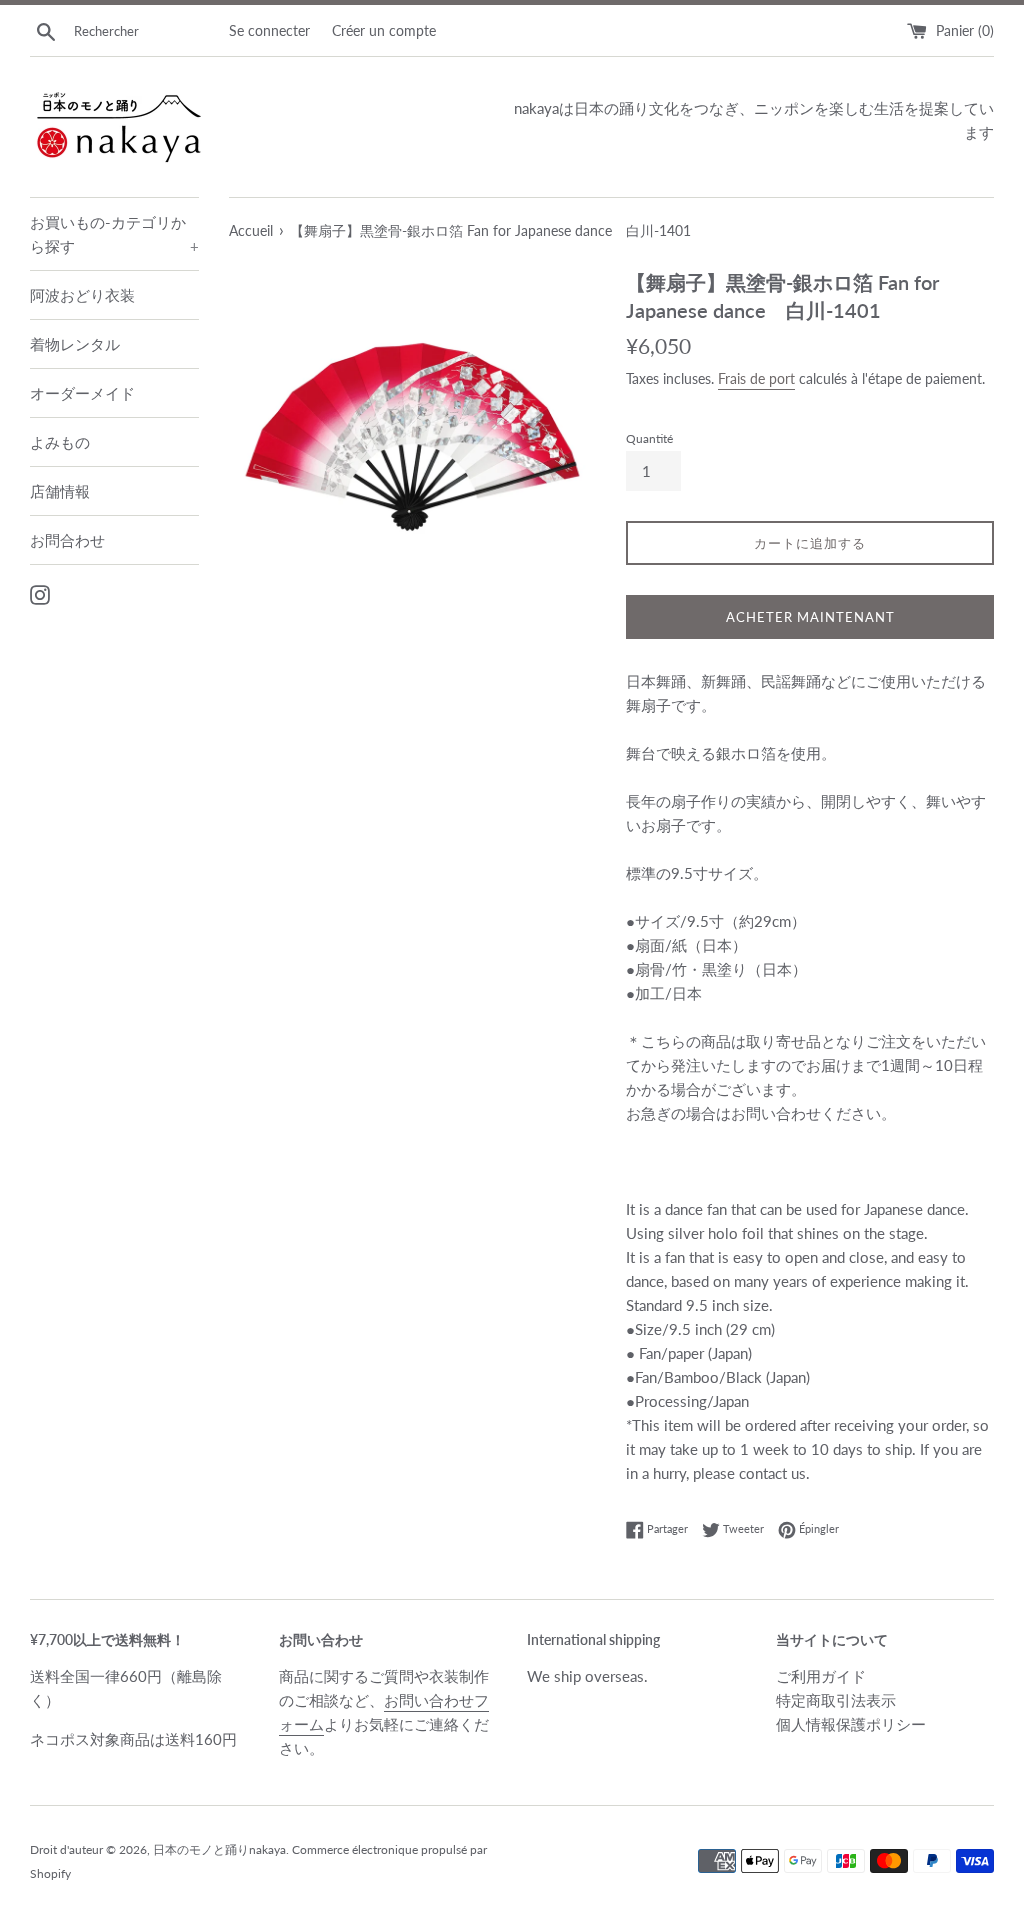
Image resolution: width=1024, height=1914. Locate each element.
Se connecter (269, 31)
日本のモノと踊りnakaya (219, 1849)
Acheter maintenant (810, 617)
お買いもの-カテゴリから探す (114, 234)
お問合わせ (67, 540)
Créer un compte (384, 31)
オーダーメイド (82, 393)
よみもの (60, 442)
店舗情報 (60, 491)
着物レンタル (75, 344)
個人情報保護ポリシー (851, 1724)
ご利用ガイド (821, 1676)
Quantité (649, 438)
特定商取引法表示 (836, 1700)
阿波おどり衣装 (82, 295)
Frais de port (756, 378)
